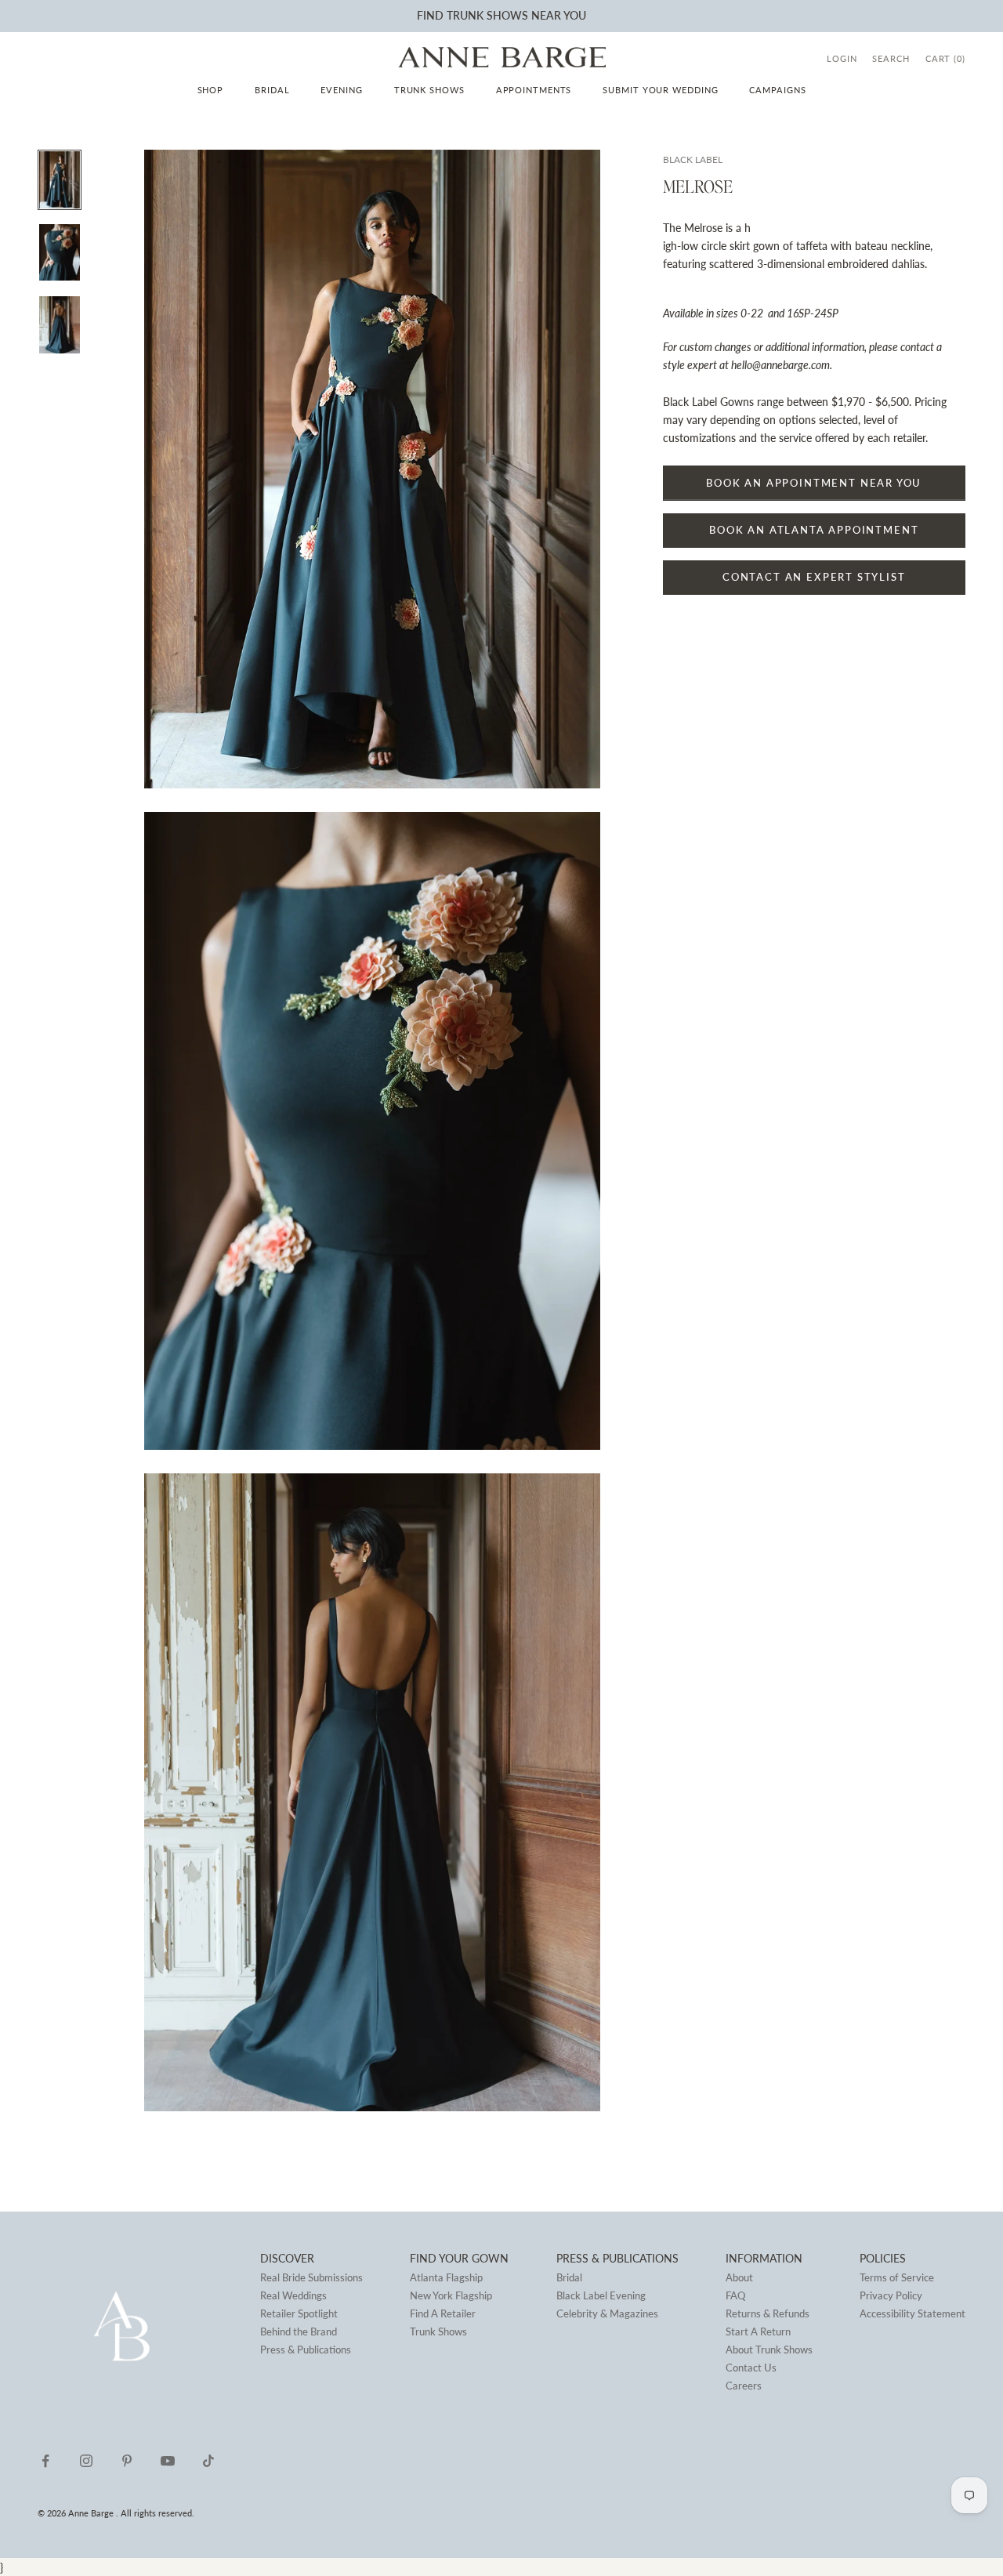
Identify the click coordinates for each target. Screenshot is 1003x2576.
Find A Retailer (443, 2313)
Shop (211, 90)
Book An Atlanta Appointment (814, 530)
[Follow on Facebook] (45, 2461)
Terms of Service (897, 2277)
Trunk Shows (429, 90)
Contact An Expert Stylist (814, 578)
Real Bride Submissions (311, 2277)
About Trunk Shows (769, 2350)
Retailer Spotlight (299, 2313)
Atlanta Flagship (446, 2277)
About (739, 2277)
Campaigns (777, 90)
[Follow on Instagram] (86, 2461)
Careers (744, 2386)
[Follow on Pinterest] (127, 2461)
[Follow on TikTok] (208, 2461)
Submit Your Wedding (660, 90)
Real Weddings (293, 2295)
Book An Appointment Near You (814, 483)
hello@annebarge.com (780, 366)
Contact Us (751, 2368)
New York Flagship (451, 2295)
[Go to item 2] (60, 252)
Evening (341, 90)
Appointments (534, 90)
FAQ (735, 2295)
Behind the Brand (299, 2331)
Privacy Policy (891, 2295)
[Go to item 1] (60, 179)
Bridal (272, 90)
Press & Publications (306, 2350)
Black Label (693, 159)
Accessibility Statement (912, 2313)
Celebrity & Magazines (607, 2313)
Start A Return (758, 2331)
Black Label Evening (601, 2295)
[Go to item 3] (60, 324)
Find (430, 15)
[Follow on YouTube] (168, 2461)
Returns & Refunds (768, 2313)
